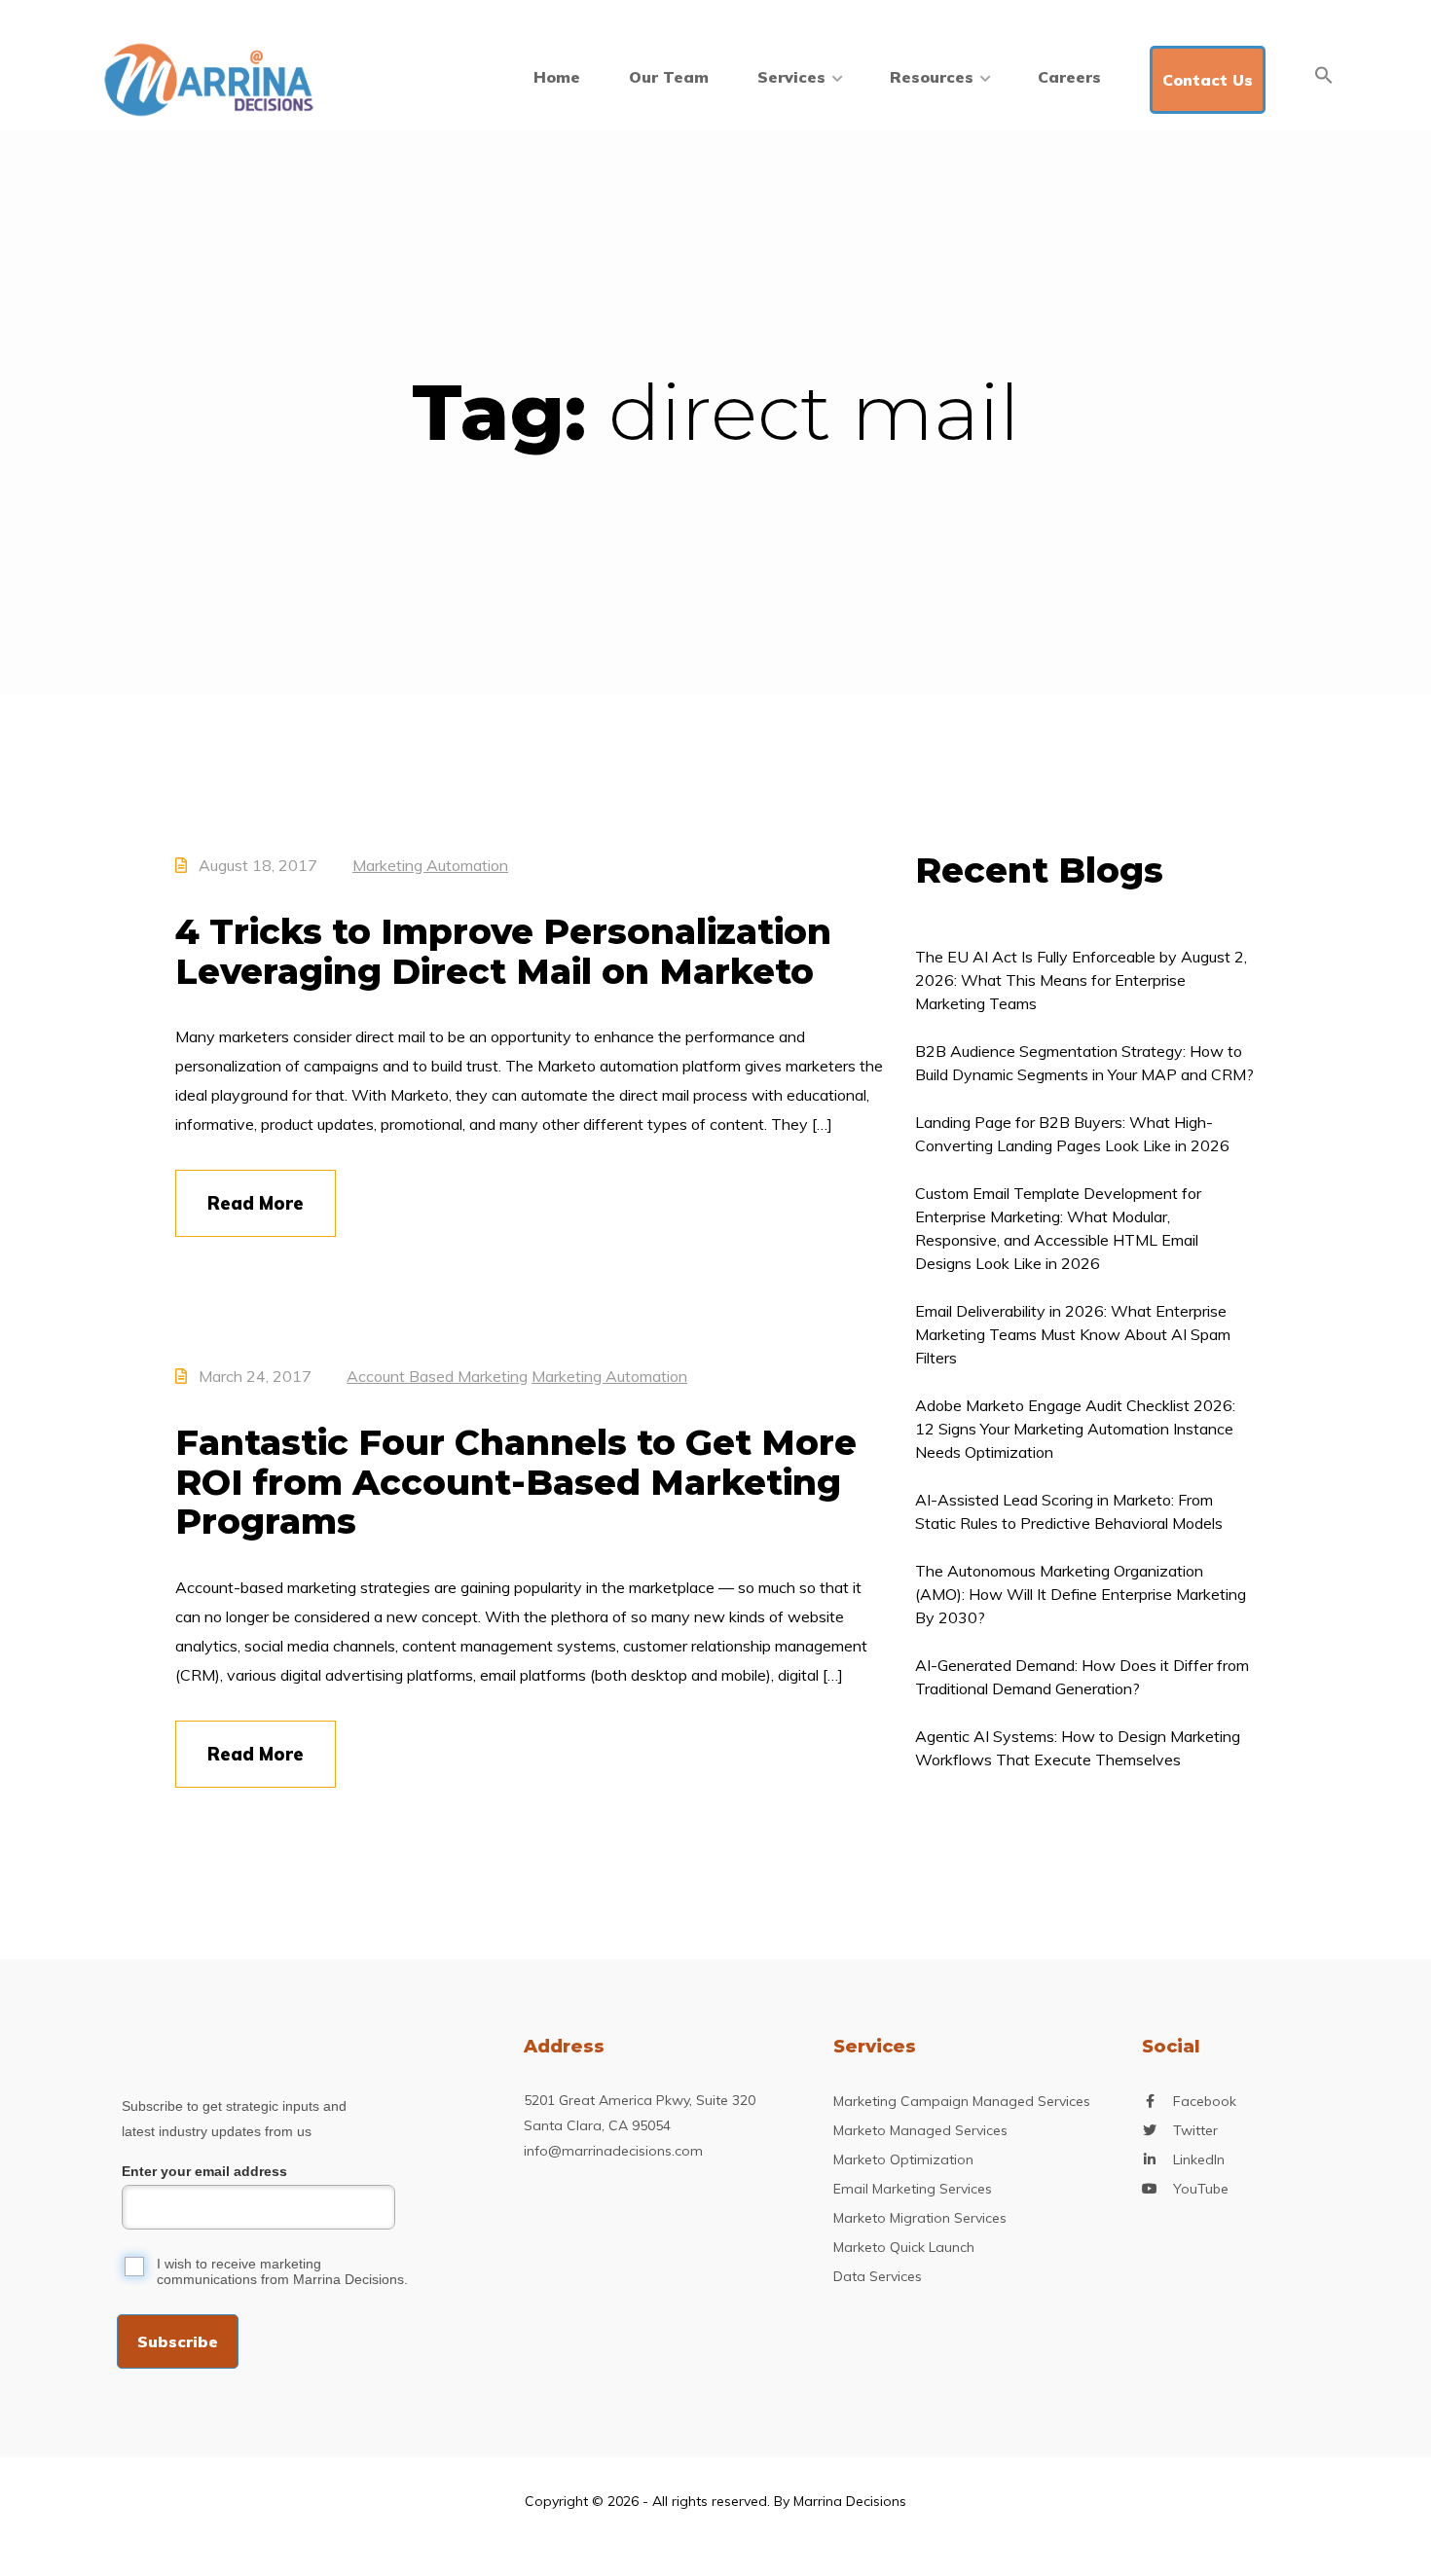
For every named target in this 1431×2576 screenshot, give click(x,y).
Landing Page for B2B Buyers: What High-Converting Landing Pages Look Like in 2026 (1072, 1134)
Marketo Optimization (903, 2159)
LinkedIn (1199, 2159)
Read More (256, 1203)
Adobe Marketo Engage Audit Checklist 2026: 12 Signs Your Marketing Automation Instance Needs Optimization (1075, 1429)
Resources (932, 77)
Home (557, 77)
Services (791, 77)
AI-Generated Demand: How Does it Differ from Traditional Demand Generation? (1082, 1677)
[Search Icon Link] (1324, 75)
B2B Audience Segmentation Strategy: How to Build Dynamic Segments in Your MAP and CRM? (1084, 1063)
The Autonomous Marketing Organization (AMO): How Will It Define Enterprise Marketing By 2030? (1081, 1594)
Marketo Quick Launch (904, 2247)
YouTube (1201, 2189)
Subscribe (178, 2341)
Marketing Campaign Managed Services (962, 2101)
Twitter (1195, 2130)
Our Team (669, 77)
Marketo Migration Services (920, 2218)
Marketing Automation (430, 865)
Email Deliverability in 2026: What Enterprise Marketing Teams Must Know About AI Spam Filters (1073, 1334)
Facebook (1205, 2101)
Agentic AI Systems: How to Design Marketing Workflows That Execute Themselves (1078, 1748)
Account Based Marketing (437, 1376)
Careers (1069, 77)
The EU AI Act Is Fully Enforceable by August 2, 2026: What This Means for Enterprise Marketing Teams (1081, 980)
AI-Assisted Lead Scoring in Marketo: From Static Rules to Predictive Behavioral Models (1069, 1511)
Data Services (878, 2276)
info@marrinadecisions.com (613, 2151)
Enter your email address (204, 2171)
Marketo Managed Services (920, 2130)
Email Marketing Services (913, 2189)
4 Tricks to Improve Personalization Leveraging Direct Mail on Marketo (503, 951)
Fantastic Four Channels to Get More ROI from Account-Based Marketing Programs (516, 1482)
